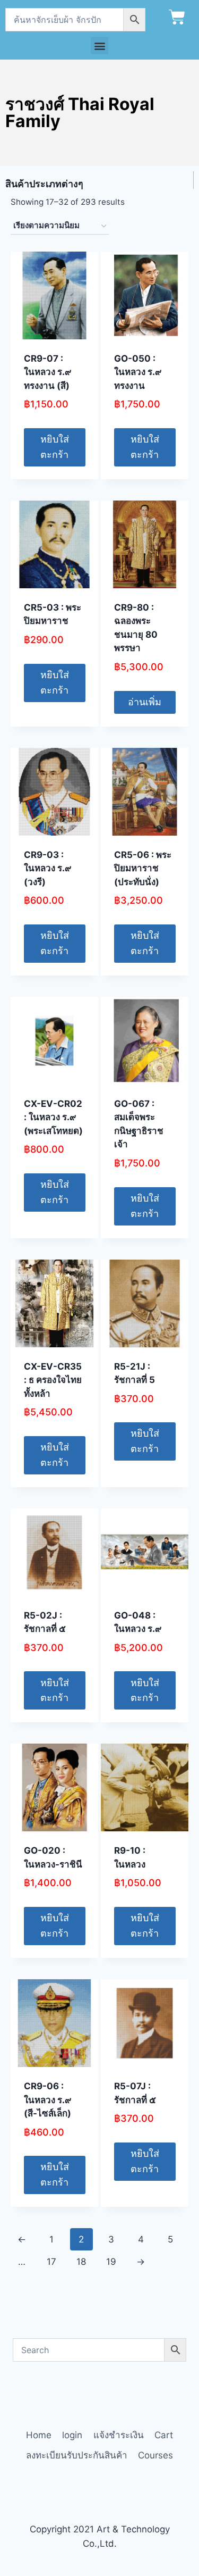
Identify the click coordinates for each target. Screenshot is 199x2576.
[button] (99, 45)
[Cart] (177, 17)
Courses (155, 2455)
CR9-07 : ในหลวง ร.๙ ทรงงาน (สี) (47, 372)
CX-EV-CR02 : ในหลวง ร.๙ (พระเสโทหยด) (53, 1117)
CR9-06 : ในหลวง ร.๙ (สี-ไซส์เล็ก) (47, 2100)
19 (111, 2262)
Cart (164, 2435)
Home (39, 2435)
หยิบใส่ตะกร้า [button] (55, 447)
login (72, 2435)
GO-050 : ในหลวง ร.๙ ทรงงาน (138, 372)
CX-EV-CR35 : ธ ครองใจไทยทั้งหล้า (53, 1380)
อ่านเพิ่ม (145, 702)
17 (51, 2262)
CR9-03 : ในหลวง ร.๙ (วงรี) (47, 868)
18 (81, 2262)
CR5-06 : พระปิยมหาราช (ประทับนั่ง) (143, 868)
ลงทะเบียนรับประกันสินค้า (77, 2455)
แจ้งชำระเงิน (119, 2435)
